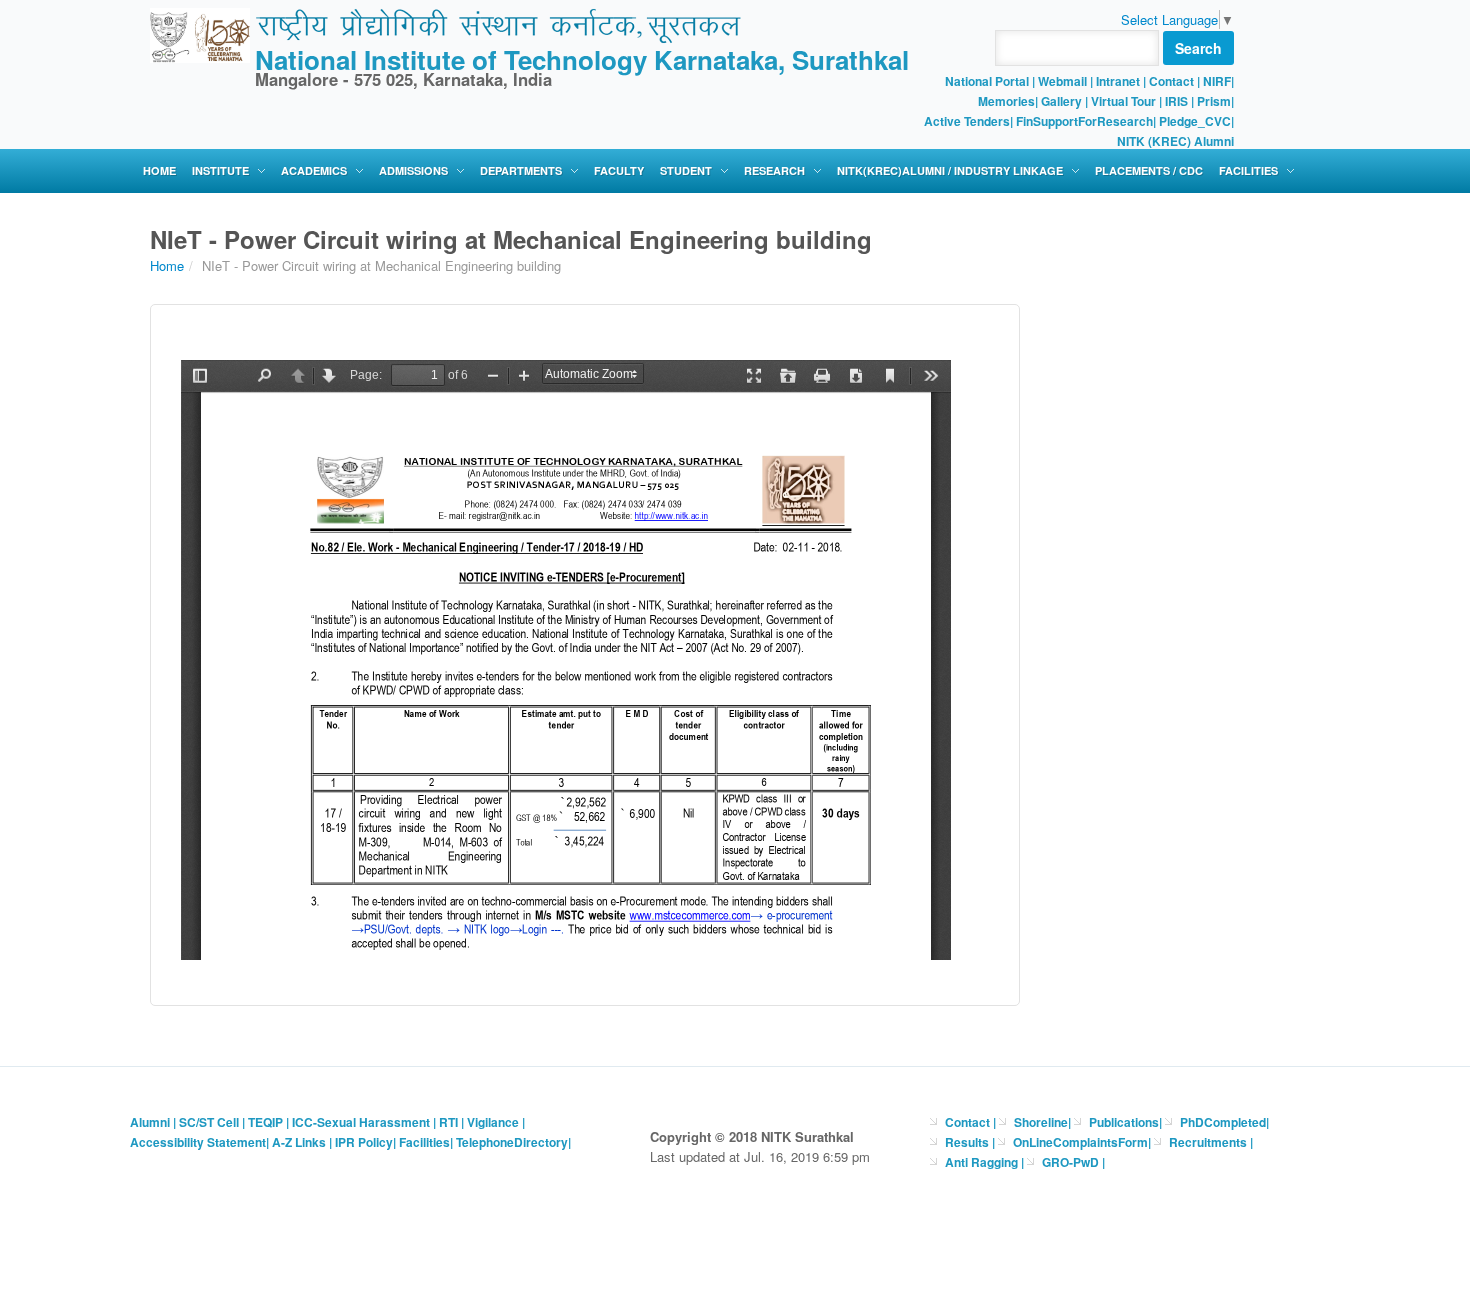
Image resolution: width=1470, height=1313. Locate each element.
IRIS (1176, 101)
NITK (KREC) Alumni (1175, 141)
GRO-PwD (1072, 1162)
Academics (314, 170)
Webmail (1062, 81)
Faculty (619, 170)
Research (774, 170)
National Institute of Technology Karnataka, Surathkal (582, 59)
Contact (1171, 81)
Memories (1006, 101)
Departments (521, 170)
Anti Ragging (983, 1162)
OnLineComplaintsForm (1080, 1142)
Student (686, 170)
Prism (1214, 101)
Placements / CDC (1149, 170)
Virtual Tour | (1126, 101)
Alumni (150, 1122)
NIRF (1217, 81)
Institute (220, 170)
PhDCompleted (1223, 1122)
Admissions (413, 170)
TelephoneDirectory (512, 1142)
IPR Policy (364, 1142)
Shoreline (1041, 1122)
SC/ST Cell (209, 1122)
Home (159, 170)
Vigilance (493, 1122)
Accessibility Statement (198, 1142)
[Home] (200, 33)
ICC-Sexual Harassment (361, 1122)
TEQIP (265, 1122)
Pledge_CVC (1195, 121)
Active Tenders (967, 121)
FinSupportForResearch (1084, 121)
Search (1198, 48)
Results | (970, 1142)
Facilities (1248, 170)
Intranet (1118, 81)
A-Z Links (299, 1142)
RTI (448, 1122)
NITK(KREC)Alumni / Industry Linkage (950, 170)
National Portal (988, 81)
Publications (1124, 1122)
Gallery (1061, 101)
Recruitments (1209, 1142)
